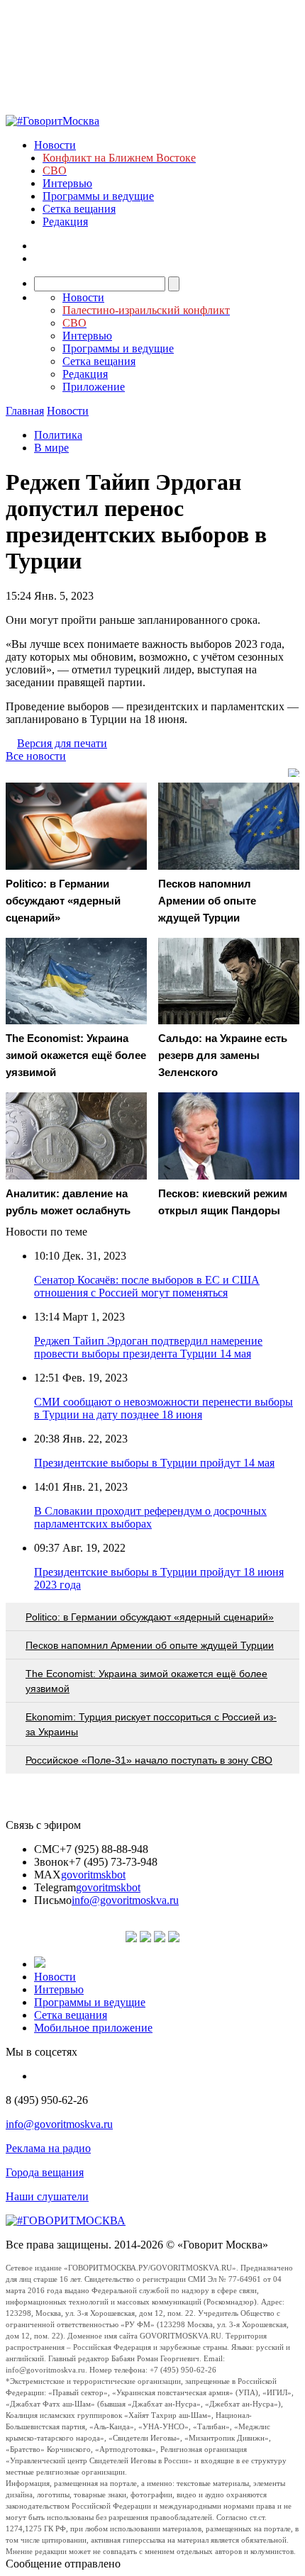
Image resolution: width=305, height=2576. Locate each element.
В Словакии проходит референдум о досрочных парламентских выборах (150, 1517)
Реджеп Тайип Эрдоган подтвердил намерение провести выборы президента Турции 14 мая (148, 1347)
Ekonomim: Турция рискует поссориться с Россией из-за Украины (151, 1724)
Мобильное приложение (93, 2028)
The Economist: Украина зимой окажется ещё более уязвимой (146, 1681)
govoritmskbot (93, 1875)
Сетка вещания (79, 209)
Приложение (94, 387)
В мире (51, 448)
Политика (58, 435)
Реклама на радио (48, 2148)
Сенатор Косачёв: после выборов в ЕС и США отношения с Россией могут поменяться (147, 1286)
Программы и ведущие (98, 196)
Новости (55, 145)
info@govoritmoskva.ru (125, 1900)
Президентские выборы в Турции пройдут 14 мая (154, 1463)
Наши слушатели (47, 2196)
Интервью (67, 183)
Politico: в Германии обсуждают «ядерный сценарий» (150, 1617)
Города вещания (45, 2172)
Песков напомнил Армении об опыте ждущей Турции (150, 1645)
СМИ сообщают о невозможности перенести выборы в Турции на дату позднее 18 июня (163, 1408)
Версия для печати (62, 743)
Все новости (36, 756)
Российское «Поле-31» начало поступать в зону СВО (149, 1760)
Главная (25, 411)
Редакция (65, 222)
